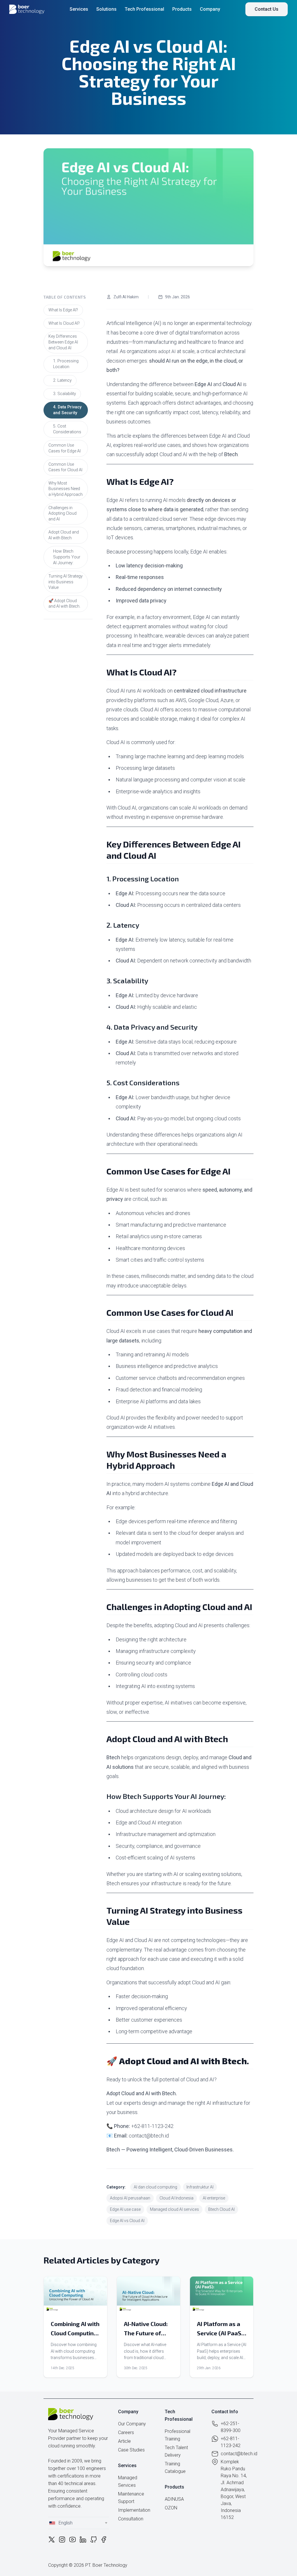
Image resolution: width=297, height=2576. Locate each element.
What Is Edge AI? (63, 310)
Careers (126, 2432)
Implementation (134, 2510)
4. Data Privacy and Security (67, 410)
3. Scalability (65, 394)
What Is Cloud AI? (64, 323)
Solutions (106, 9)
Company (210, 9)
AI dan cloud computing (155, 2187)
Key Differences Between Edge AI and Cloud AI (63, 342)
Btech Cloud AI (221, 2209)
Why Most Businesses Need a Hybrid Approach (66, 489)
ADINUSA (174, 2499)
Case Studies (131, 2450)
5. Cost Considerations (67, 429)
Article (124, 2441)
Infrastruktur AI (200, 2187)
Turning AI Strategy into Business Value (66, 582)
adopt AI (167, 351)
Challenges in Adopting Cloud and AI (63, 513)
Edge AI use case (125, 2209)
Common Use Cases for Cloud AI (65, 467)
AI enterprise (214, 2198)
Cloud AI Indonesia (176, 2198)
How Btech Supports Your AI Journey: (67, 557)
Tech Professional (144, 9)
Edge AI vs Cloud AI (127, 2221)
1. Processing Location (66, 364)
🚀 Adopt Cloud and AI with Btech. (64, 604)
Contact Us (267, 9)
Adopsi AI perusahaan (130, 2198)
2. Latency (62, 380)
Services (79, 9)
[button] (78, 2523)
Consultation (131, 2519)
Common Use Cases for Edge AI (65, 448)
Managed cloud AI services (174, 2209)
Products (182, 9)
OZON (171, 2508)
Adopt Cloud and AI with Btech (64, 535)
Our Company (132, 2424)
